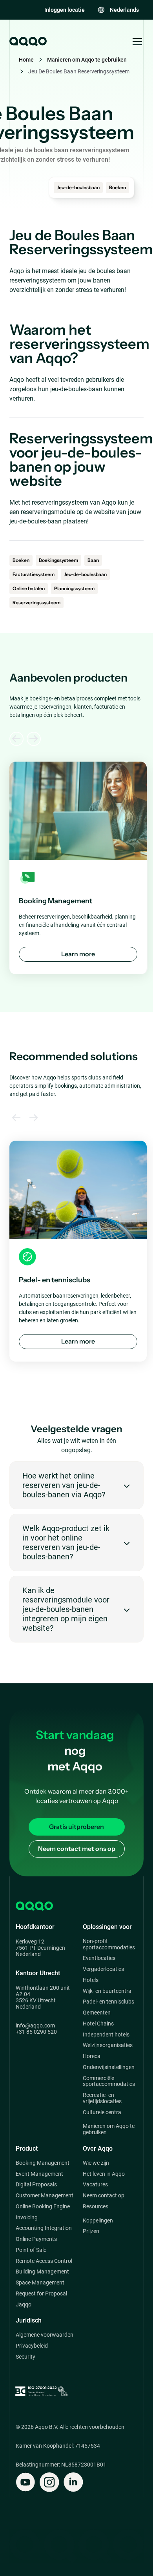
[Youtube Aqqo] (25, 2482)
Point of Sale (31, 2250)
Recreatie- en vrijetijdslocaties (102, 2098)
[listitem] (78, 868)
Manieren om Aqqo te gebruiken (87, 60)
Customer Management (45, 2196)
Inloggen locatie (65, 10)
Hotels (91, 1980)
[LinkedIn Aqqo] (73, 2482)
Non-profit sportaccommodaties (109, 1944)
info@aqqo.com (35, 2025)
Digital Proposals (36, 2185)
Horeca (92, 2056)
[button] (118, 10)
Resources (96, 2207)
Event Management (39, 2174)
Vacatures (95, 2185)
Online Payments (36, 2239)
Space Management (40, 2283)
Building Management (42, 2272)
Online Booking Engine (43, 2207)
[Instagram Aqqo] (49, 2482)
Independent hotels (106, 2035)
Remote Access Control (44, 2261)
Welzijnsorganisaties (108, 2045)
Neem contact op (104, 2196)
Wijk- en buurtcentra (107, 1991)
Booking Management (43, 2163)
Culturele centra (102, 2112)
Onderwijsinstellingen (109, 2067)
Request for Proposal (41, 2294)
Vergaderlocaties (103, 1969)
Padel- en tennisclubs (108, 2002)
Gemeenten (97, 2013)
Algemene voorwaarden (45, 2335)
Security (25, 2357)
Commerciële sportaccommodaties (109, 2081)
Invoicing (27, 2218)
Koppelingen (98, 2221)
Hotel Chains (98, 2024)
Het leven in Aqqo (104, 2174)
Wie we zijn (96, 2163)
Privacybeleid (32, 2346)
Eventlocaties (99, 1958)
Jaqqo (24, 2305)
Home (26, 60)
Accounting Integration (44, 2228)
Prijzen (91, 2231)
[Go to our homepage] (27, 42)
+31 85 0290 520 (36, 2032)
